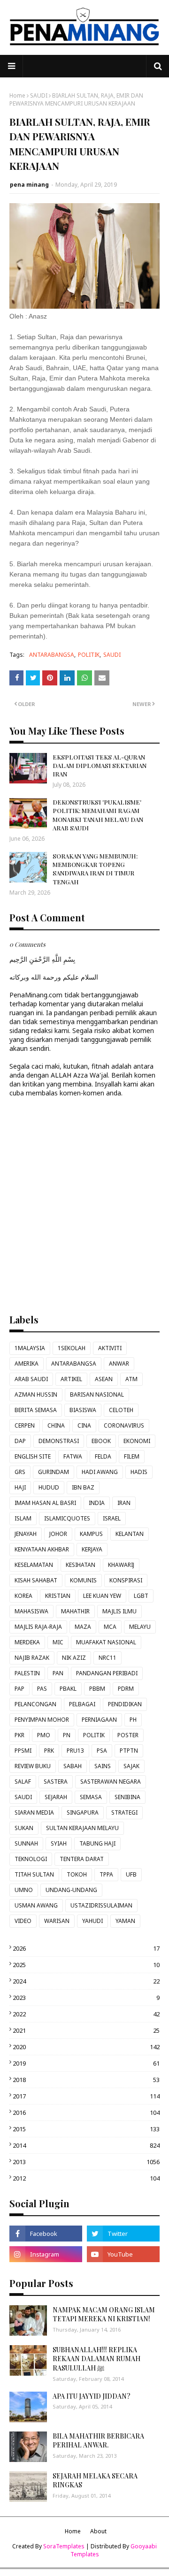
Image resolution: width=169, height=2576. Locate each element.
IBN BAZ (83, 1487)
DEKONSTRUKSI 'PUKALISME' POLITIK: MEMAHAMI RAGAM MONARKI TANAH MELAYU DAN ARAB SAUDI (98, 815)
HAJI (20, 1487)
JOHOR (58, 1534)
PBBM (97, 1689)
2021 (86, 2030)
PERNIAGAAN (99, 1720)
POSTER (128, 1735)
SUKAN (24, 1828)
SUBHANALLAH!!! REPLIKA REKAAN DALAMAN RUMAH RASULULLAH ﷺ (96, 2359)
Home (17, 95)
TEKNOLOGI (31, 1859)
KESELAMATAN (34, 1565)
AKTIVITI (110, 1348)
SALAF (23, 1782)
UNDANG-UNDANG (71, 1890)
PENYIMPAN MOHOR (42, 1720)
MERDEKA (27, 1642)
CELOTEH (121, 1410)
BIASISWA (83, 1410)
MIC (58, 1642)
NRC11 (108, 1658)
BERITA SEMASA (36, 1410)
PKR (19, 1735)
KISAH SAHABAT (36, 1580)
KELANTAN (130, 1534)
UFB (131, 1874)
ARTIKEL (71, 1379)
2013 (86, 2162)
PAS (42, 1689)
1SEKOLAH (72, 1348)
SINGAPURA (83, 1812)
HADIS (139, 1472)
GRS (20, 1472)
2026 (86, 1948)
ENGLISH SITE (33, 1456)
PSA (102, 1751)
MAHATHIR (75, 1611)
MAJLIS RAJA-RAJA (38, 1627)
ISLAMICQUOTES (67, 1518)
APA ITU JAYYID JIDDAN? (92, 2396)
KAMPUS (91, 1534)
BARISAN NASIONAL (97, 1394)
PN (67, 1735)
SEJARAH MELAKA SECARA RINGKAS (95, 2481)
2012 (86, 2178)
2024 (86, 1981)
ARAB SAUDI (31, 1379)
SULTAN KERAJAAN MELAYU (82, 1828)
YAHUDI (92, 1921)
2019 (86, 2063)
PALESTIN (27, 1673)
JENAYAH (26, 1534)
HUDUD (49, 1487)
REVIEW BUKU (33, 1766)
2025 (86, 1965)
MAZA (83, 1627)
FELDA (103, 1456)
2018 (86, 2080)
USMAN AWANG (36, 1905)
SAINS (103, 1766)
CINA (84, 1425)
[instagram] (46, 2254)
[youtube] (123, 2254)
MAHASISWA (31, 1611)
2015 (86, 2129)
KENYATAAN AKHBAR (42, 1549)
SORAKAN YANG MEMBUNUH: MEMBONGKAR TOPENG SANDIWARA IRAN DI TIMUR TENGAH (95, 869)
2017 (86, 2096)
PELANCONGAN (35, 1704)
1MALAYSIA (30, 1348)
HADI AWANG (100, 1472)
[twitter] (123, 2234)
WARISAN (57, 1921)
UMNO (24, 1890)
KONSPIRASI (126, 1580)
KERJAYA (92, 1549)
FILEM (132, 1456)
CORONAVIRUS (124, 1425)
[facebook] (46, 2234)
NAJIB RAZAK (32, 1658)
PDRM (126, 1689)
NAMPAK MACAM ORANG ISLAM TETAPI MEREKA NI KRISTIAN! (104, 2314)
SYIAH (59, 1843)
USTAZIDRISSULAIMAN (101, 1905)
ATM (131, 1379)
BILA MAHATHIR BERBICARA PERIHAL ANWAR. (98, 2441)
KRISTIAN (58, 1596)
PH (133, 1720)
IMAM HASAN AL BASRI (45, 1503)
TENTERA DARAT (82, 1859)
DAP (20, 1441)
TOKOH (77, 1874)
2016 (86, 2112)
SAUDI (39, 95)
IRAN (124, 1503)
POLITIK (89, 655)
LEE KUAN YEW (102, 1596)
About (98, 2531)
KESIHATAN (81, 1565)
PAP (19, 1689)
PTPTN (129, 1751)
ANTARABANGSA (52, 655)
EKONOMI (137, 1441)
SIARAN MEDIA (34, 1812)
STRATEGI (124, 1812)
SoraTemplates (64, 2546)
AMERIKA (27, 1364)
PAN (58, 1673)
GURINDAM (54, 1472)
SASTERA (56, 1782)
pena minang (29, 185)
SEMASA (91, 1797)
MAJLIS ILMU (119, 1611)
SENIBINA (127, 1797)
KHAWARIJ (121, 1565)
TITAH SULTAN (34, 1874)
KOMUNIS (83, 1580)
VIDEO (23, 1921)
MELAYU (140, 1627)
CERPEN (25, 1425)
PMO (44, 1735)
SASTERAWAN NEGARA (111, 1782)
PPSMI (23, 1751)
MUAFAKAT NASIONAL (106, 1642)
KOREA (23, 1596)
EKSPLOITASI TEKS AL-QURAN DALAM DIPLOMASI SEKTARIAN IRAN (100, 765)
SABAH (73, 1766)
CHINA (56, 1425)
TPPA (106, 1874)
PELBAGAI (82, 1704)
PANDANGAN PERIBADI (107, 1673)
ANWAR (119, 1364)
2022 (86, 2014)
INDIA (97, 1503)
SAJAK (131, 1766)
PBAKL (68, 1689)
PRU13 (75, 1751)
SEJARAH (56, 1797)
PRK (49, 1751)
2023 (86, 1998)
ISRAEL (112, 1518)
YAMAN (125, 1921)
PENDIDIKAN (125, 1704)
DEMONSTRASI (59, 1441)
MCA (110, 1627)
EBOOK (101, 1441)
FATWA (73, 1456)
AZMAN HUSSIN (36, 1394)
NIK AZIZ (74, 1658)
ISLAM (23, 1518)
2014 (86, 2145)
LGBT (141, 1596)
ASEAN (104, 1379)
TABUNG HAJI (97, 1843)
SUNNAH (26, 1843)
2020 (86, 2047)
